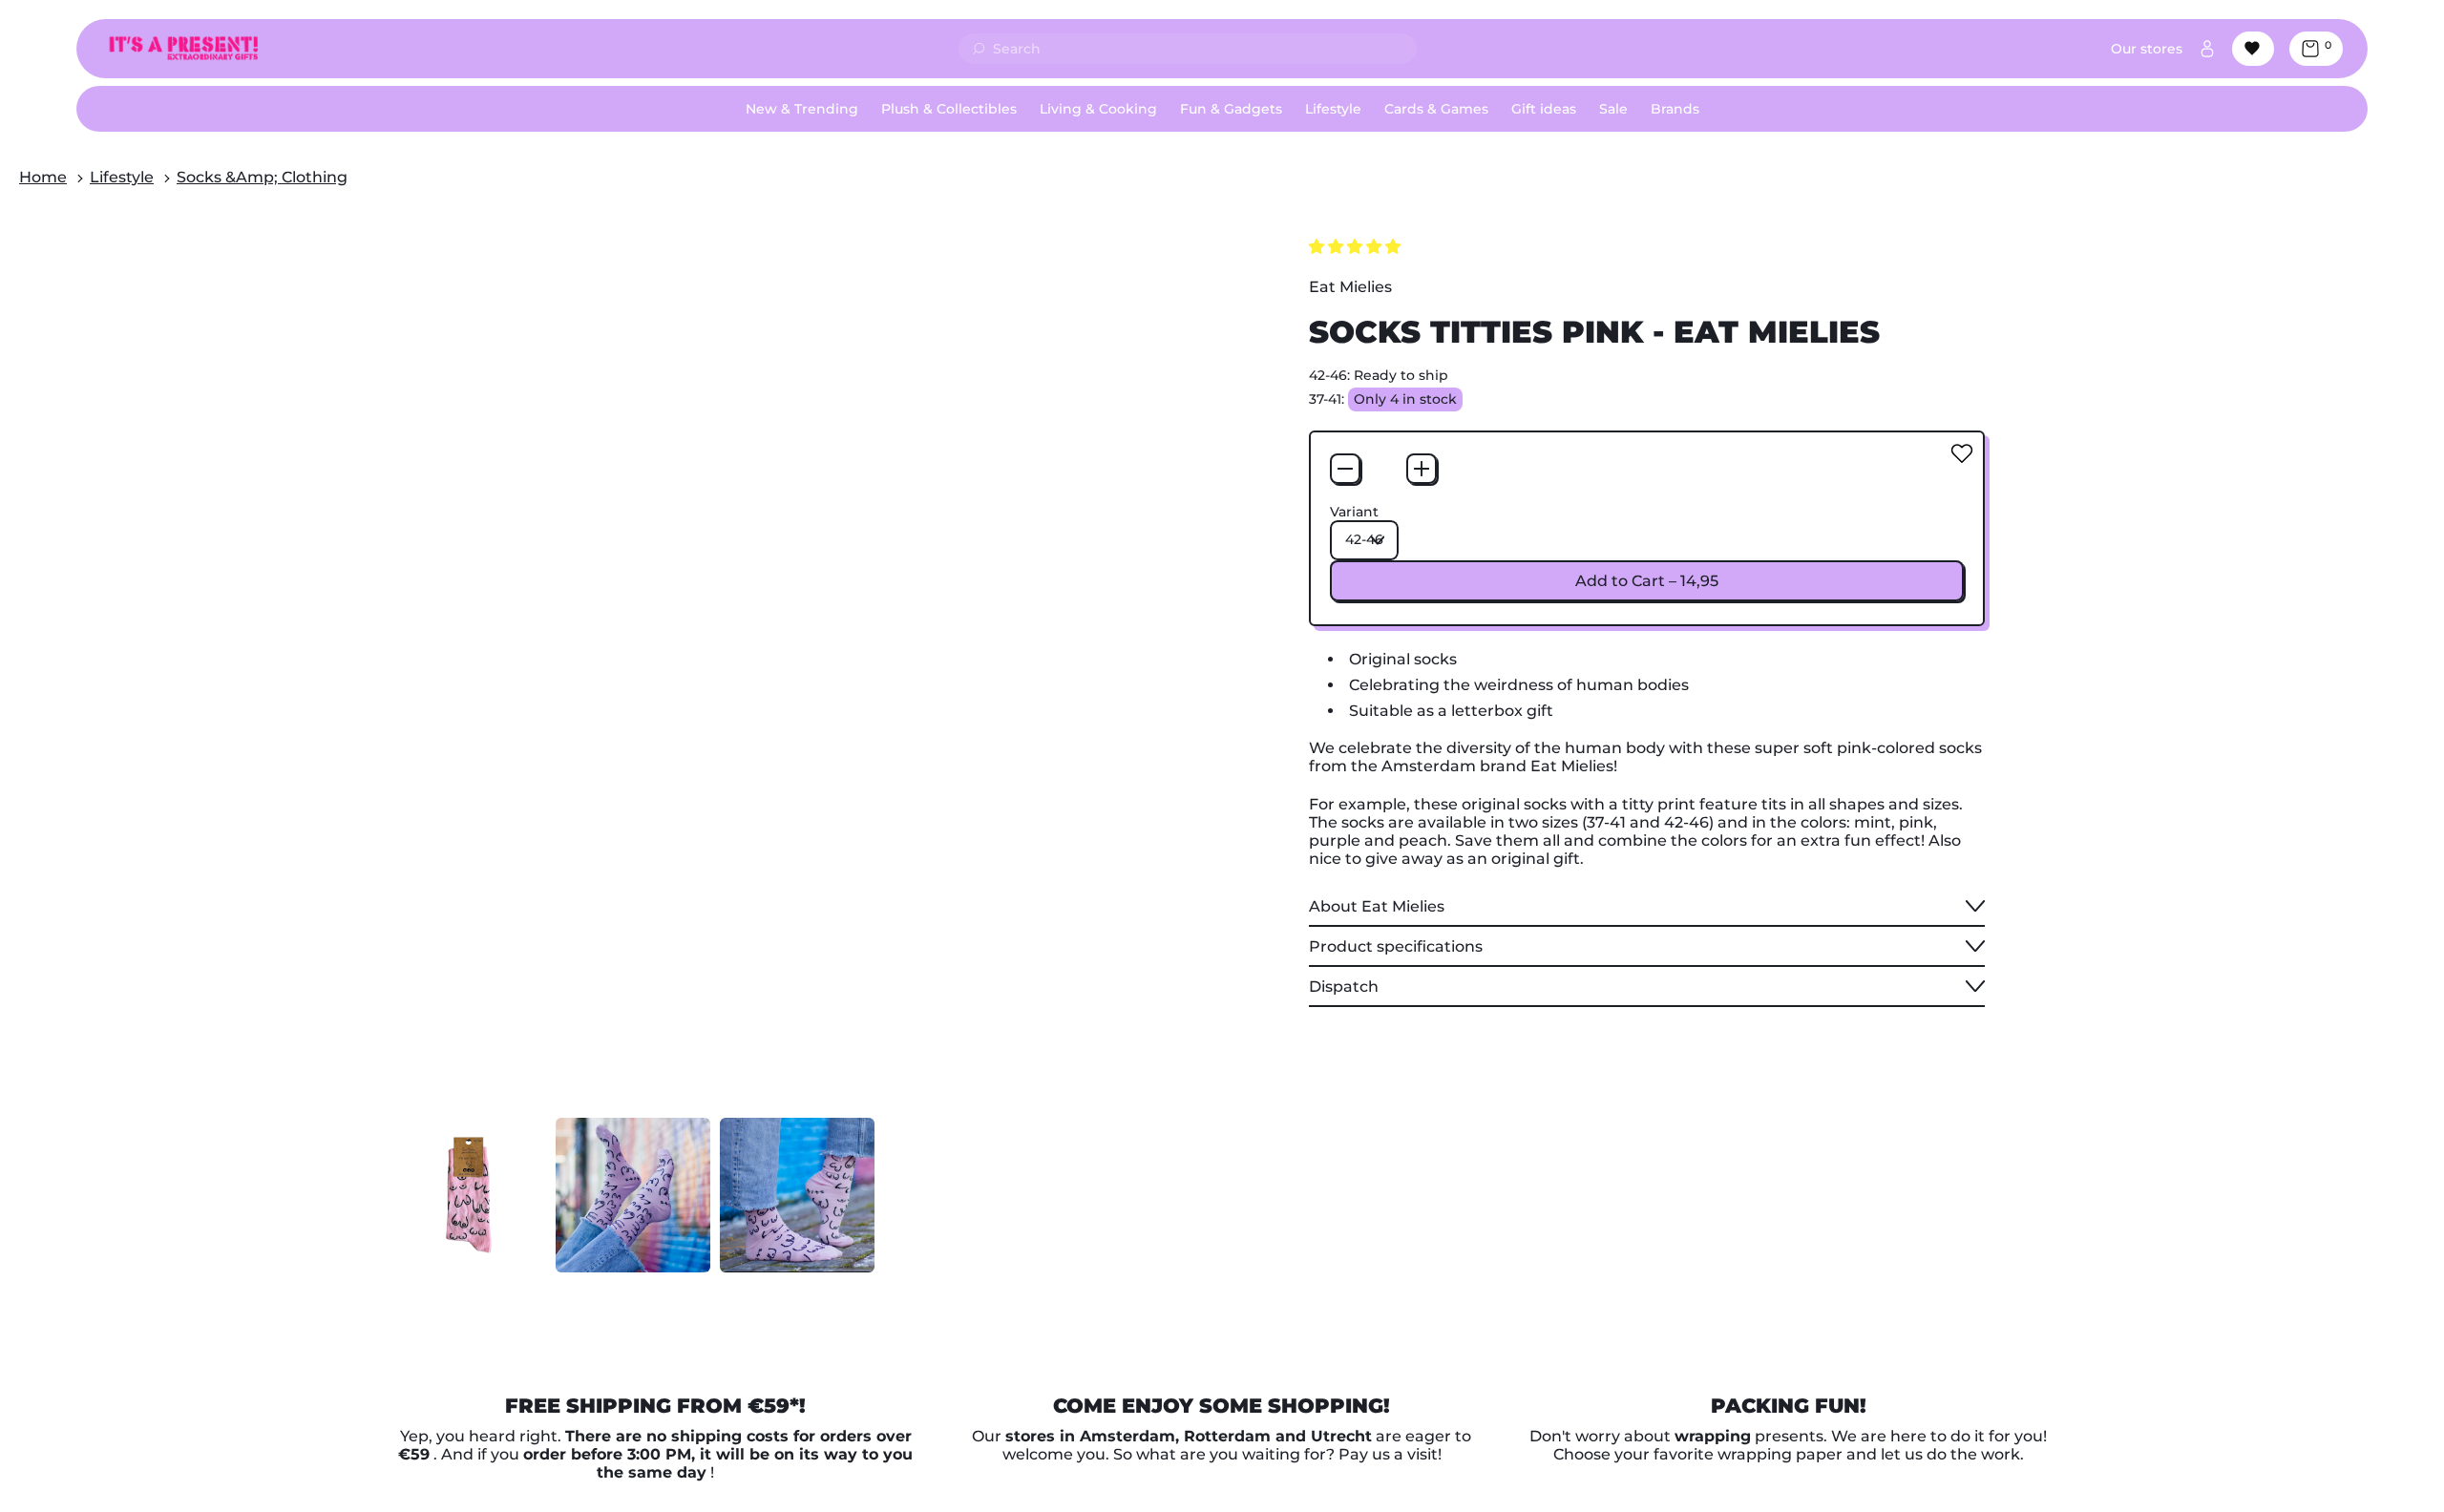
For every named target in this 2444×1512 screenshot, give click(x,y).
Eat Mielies (1350, 287)
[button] (469, 1195)
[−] (1345, 469)
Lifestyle (122, 177)
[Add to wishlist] (1962, 453)
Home (43, 177)
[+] (1422, 469)
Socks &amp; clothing (262, 177)
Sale (1613, 109)
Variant (1354, 512)
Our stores (2147, 49)
